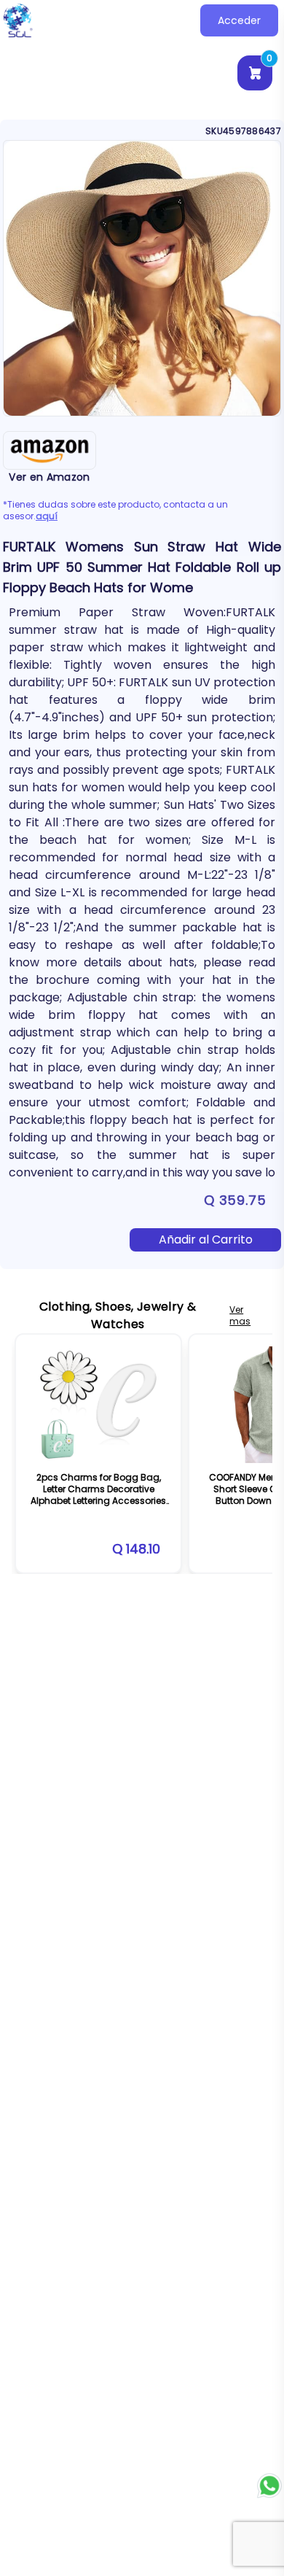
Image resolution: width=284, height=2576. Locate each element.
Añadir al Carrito (206, 1239)
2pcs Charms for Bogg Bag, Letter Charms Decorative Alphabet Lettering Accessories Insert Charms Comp (98, 1495)
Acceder (239, 20)
